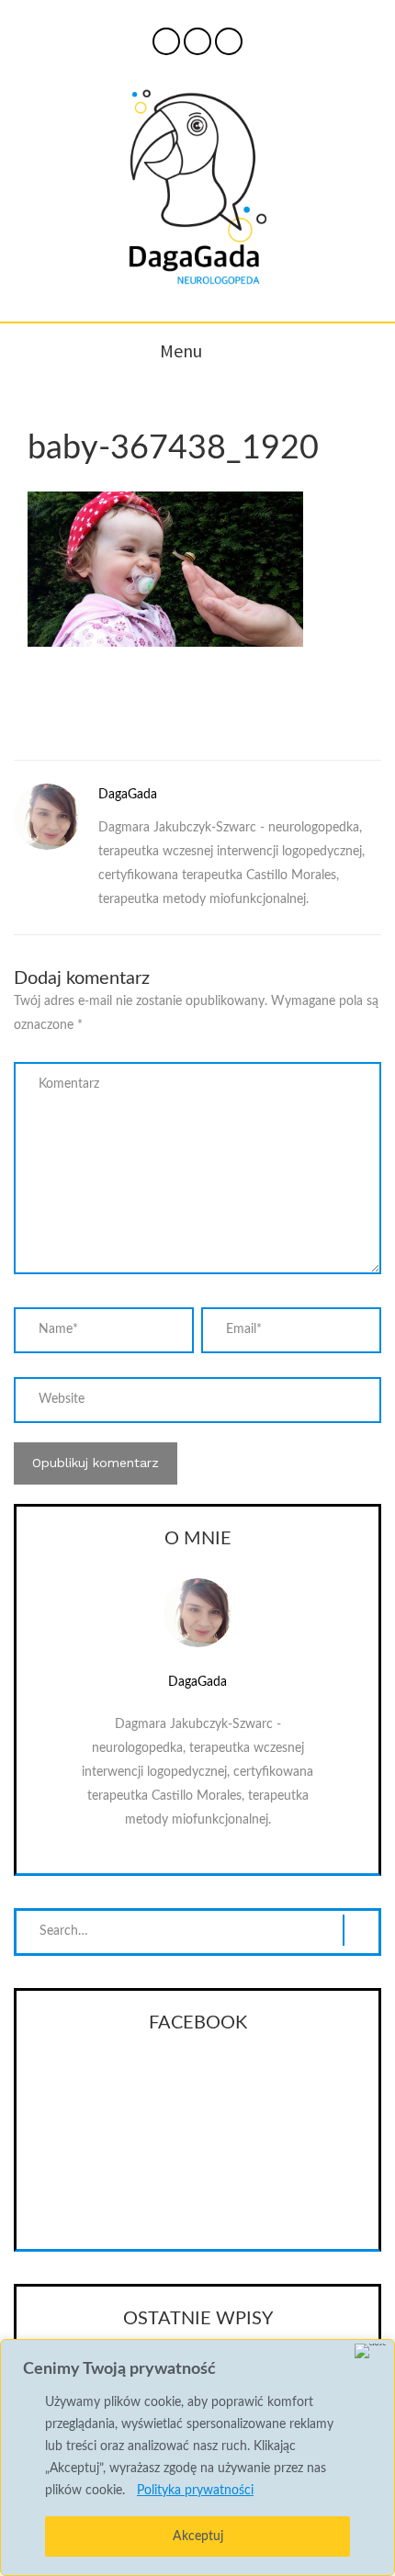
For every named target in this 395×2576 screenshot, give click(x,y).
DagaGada (128, 795)
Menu (181, 350)
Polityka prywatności (195, 2491)
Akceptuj (198, 2536)
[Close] (371, 2351)
